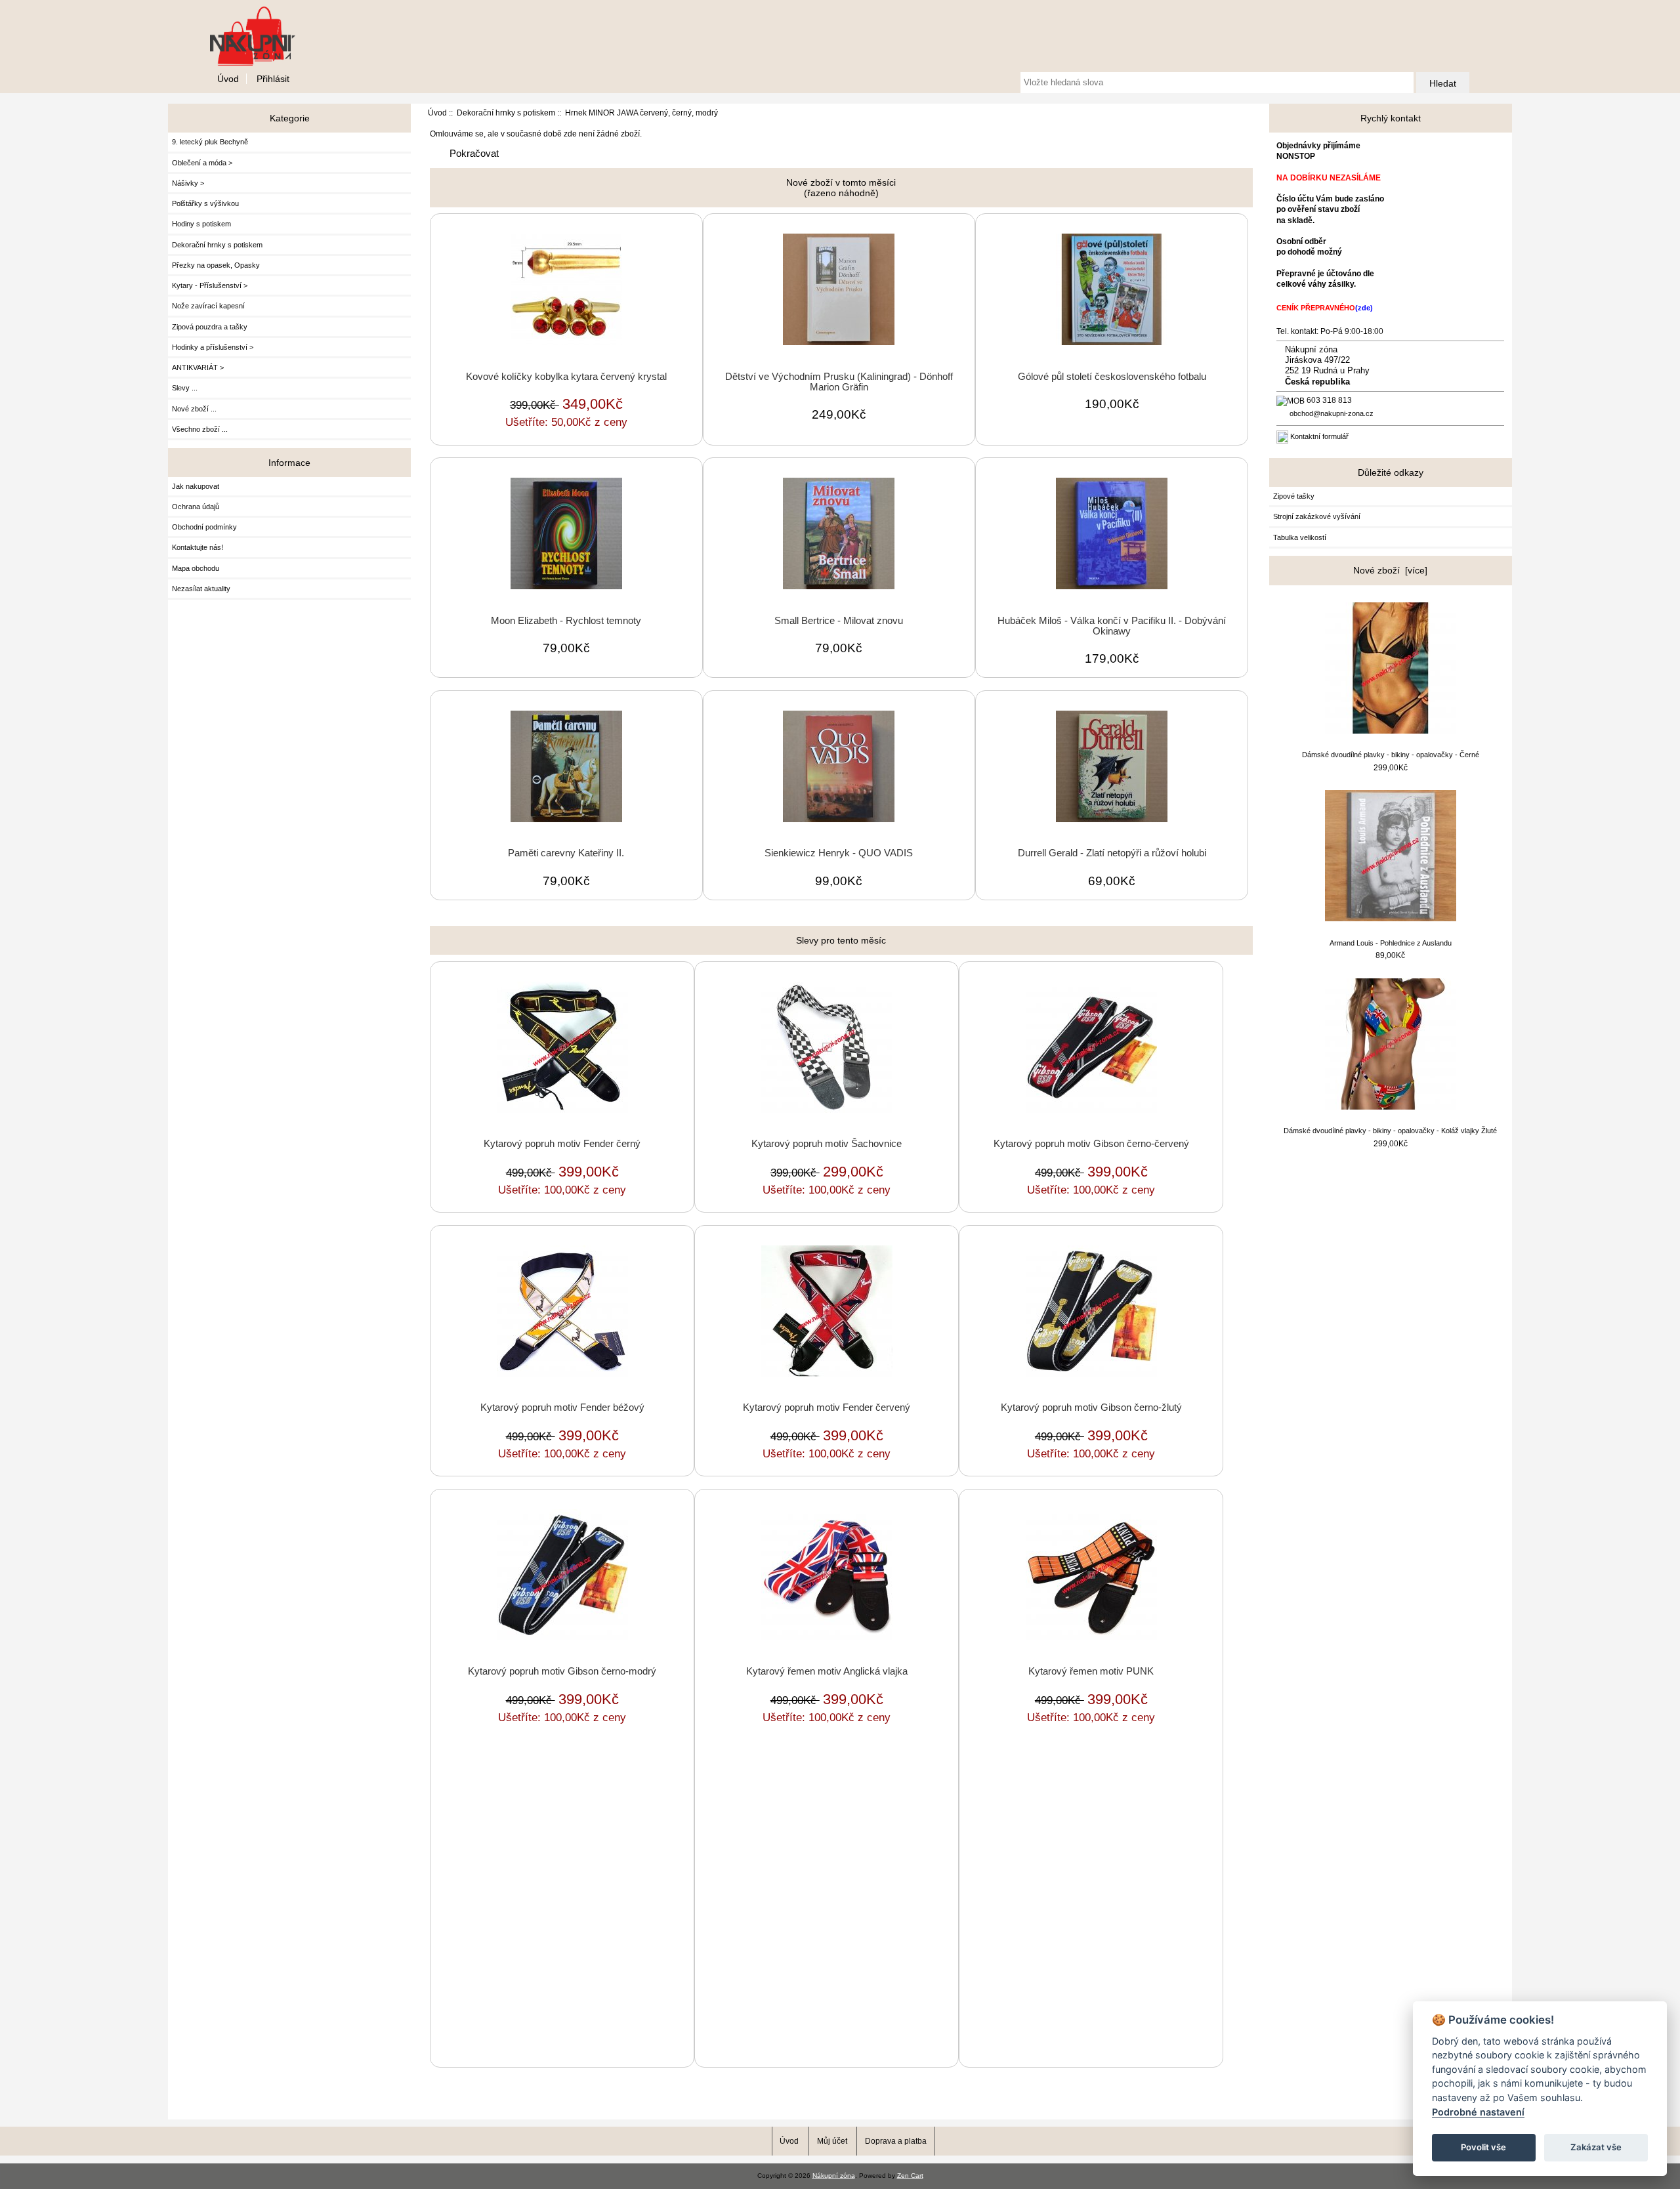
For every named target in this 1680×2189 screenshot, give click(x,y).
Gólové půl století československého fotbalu (1112, 377)
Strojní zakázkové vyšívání (1317, 516)
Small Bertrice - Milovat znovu (839, 621)
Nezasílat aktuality (201, 589)
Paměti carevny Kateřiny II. (566, 853)
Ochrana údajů (196, 507)
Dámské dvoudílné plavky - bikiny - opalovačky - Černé (1391, 755)
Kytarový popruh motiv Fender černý (562, 1144)
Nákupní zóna (834, 2176)
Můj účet (832, 2141)
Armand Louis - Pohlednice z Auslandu (1391, 943)
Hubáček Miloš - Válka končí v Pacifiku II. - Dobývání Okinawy (1112, 626)
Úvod (228, 79)
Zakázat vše (1596, 2147)
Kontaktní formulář (1319, 436)
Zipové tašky (1294, 496)
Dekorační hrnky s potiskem (506, 113)
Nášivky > (188, 183)
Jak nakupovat (196, 486)
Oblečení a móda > (202, 163)
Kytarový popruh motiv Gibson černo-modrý (562, 1671)
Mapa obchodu (196, 568)
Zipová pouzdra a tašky (210, 327)
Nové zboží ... (194, 409)
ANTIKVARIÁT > (198, 367)
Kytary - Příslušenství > (210, 285)
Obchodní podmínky (204, 527)
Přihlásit (273, 79)
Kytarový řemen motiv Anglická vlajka (827, 1671)
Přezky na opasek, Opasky (216, 265)
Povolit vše (1483, 2147)
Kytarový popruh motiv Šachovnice (827, 1144)
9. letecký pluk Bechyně (210, 142)
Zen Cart (910, 2176)
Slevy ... (185, 388)
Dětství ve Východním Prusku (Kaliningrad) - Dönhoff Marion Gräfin (839, 382)
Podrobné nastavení (1478, 2112)
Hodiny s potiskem (201, 224)
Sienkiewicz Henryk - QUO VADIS (839, 853)
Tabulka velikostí (1300, 537)
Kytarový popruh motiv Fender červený (827, 1407)
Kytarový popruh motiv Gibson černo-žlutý (1091, 1407)
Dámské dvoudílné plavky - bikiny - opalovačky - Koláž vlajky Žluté (1390, 1131)
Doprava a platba (896, 2141)
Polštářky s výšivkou (205, 203)
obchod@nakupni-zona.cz (1332, 413)
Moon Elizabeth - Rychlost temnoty (566, 621)
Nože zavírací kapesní (208, 306)
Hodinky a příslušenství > (213, 347)
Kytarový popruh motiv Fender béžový (562, 1407)
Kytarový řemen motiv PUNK (1091, 1671)
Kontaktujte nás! (198, 547)
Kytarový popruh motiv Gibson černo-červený (1091, 1144)
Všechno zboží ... (200, 429)
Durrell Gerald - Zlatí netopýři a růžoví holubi (1112, 853)
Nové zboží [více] (1390, 570)
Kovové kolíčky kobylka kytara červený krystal (566, 377)
